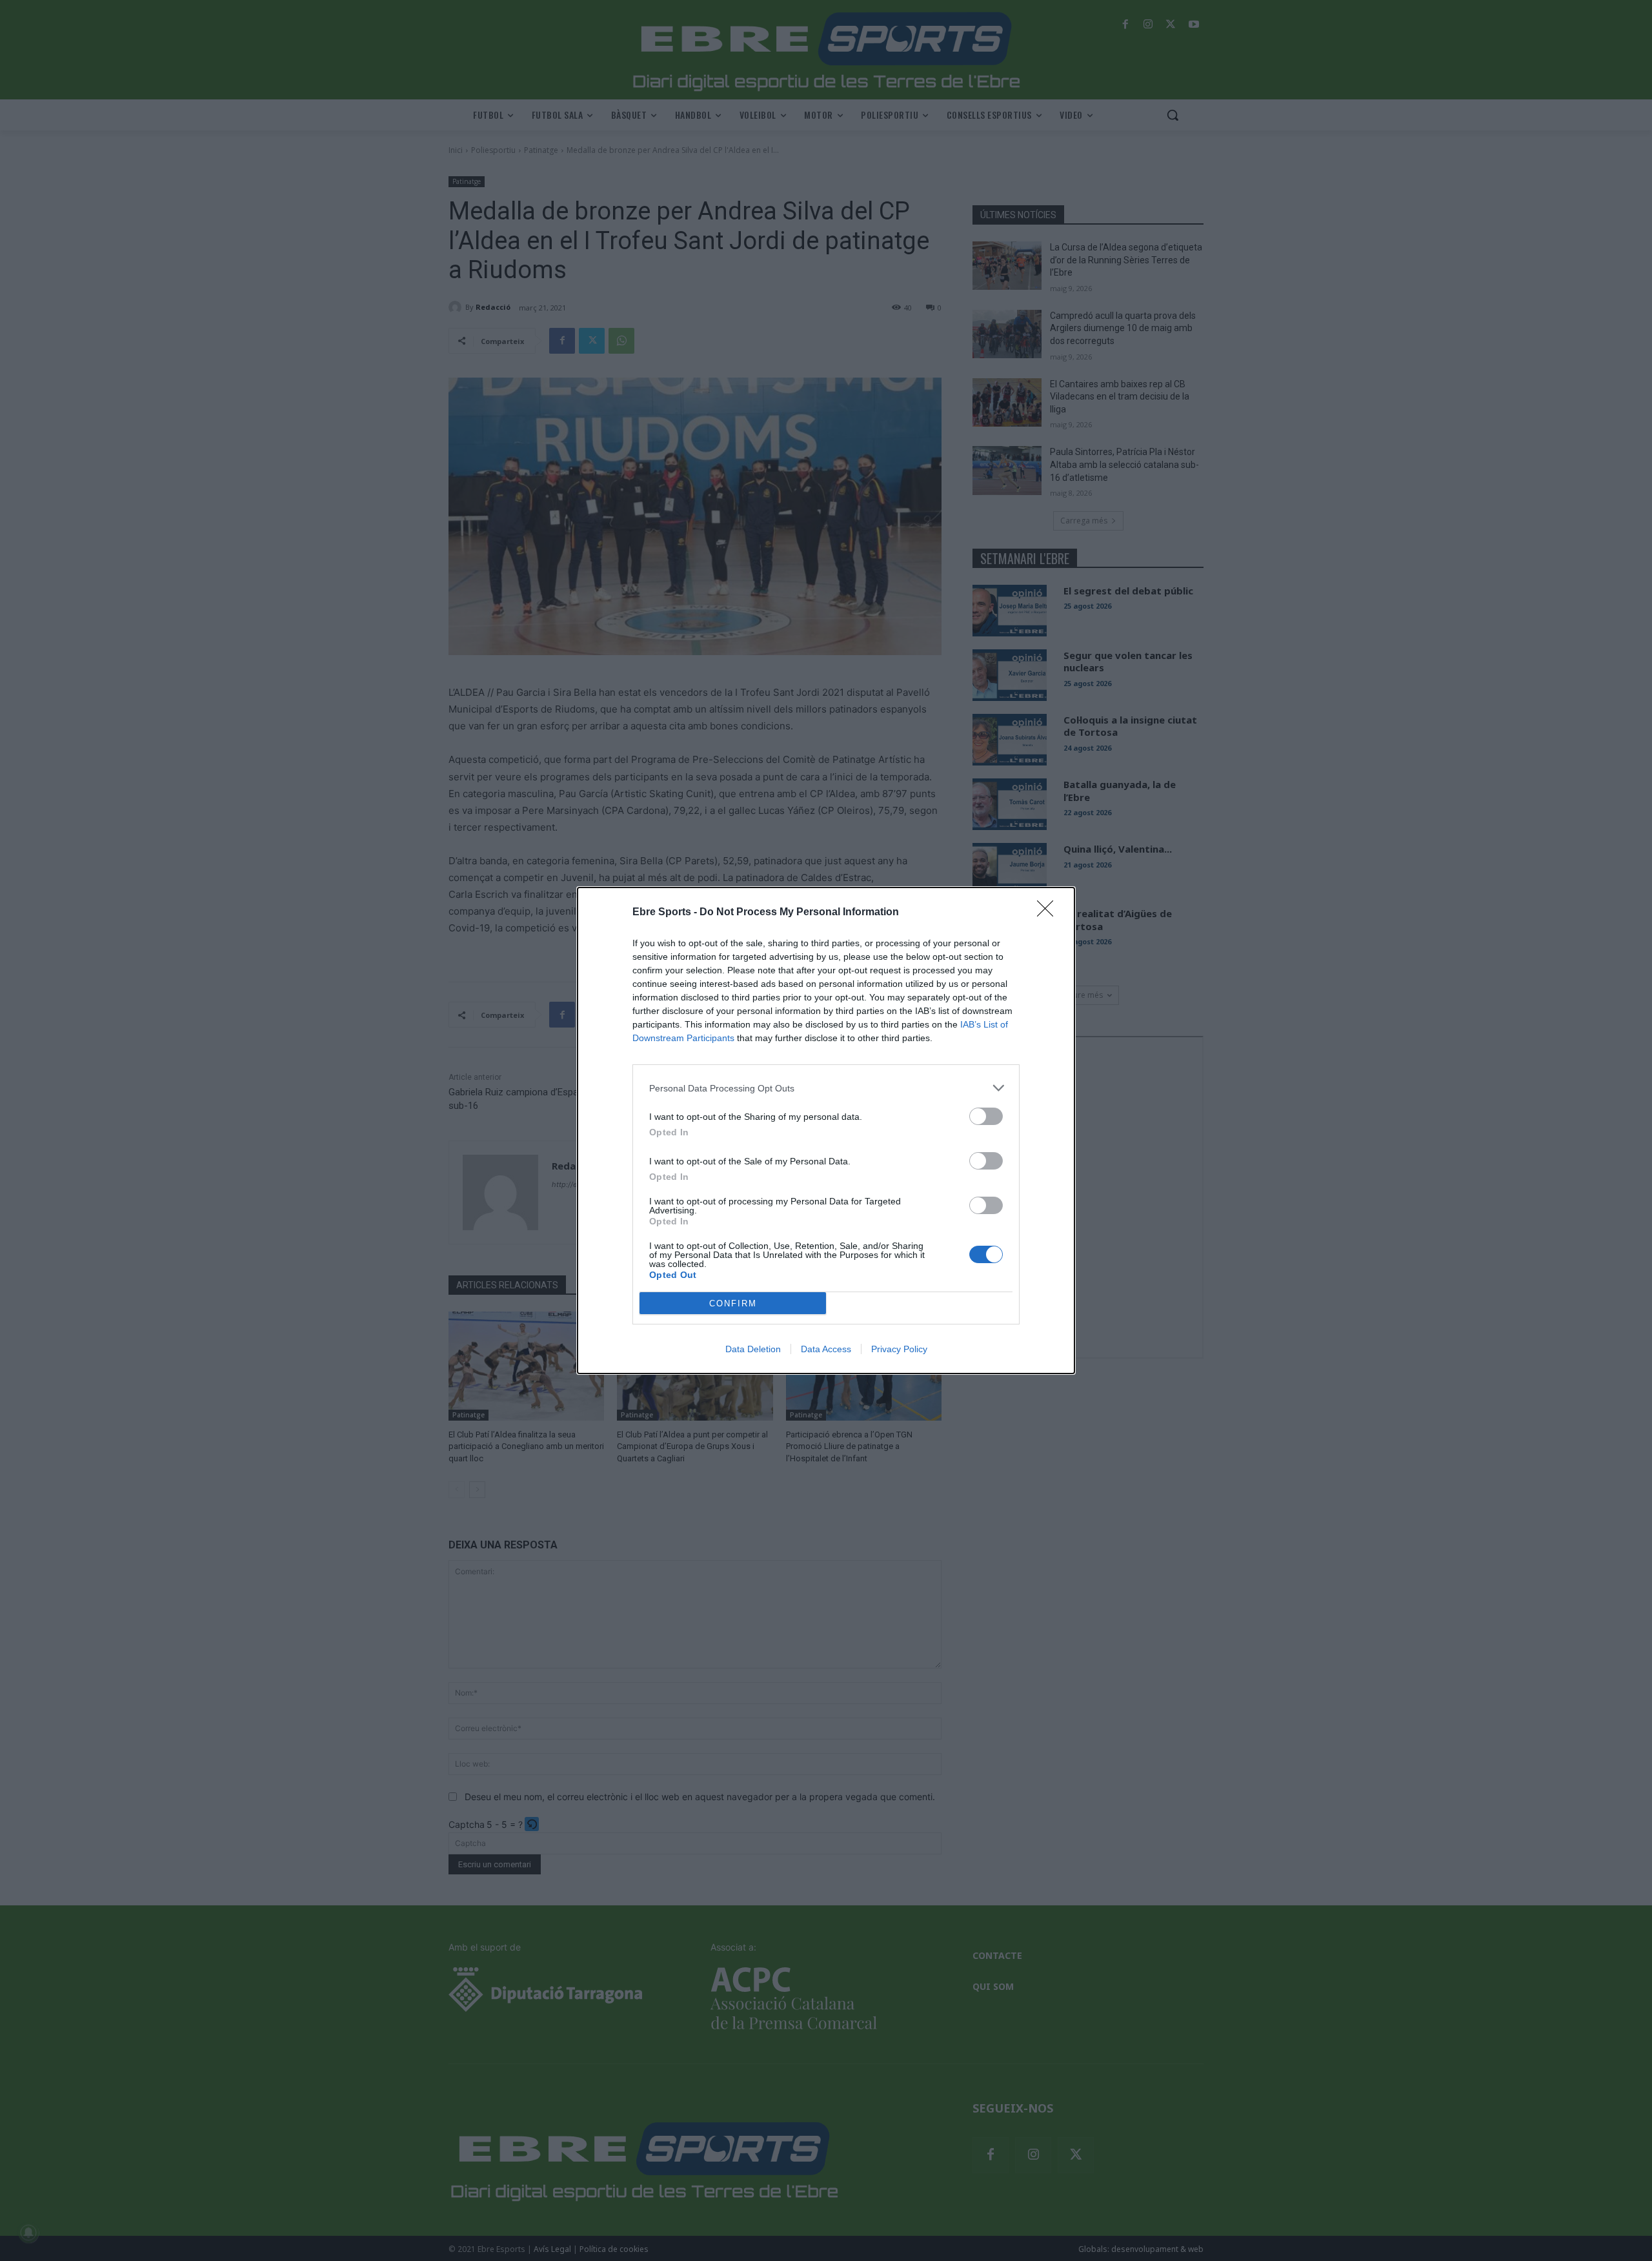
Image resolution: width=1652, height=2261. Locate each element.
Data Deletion (753, 1349)
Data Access (826, 1349)
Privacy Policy (899, 1349)
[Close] (1049, 913)
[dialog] (826, 1130)
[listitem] (826, 1088)
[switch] (986, 1116)
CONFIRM (733, 1303)
